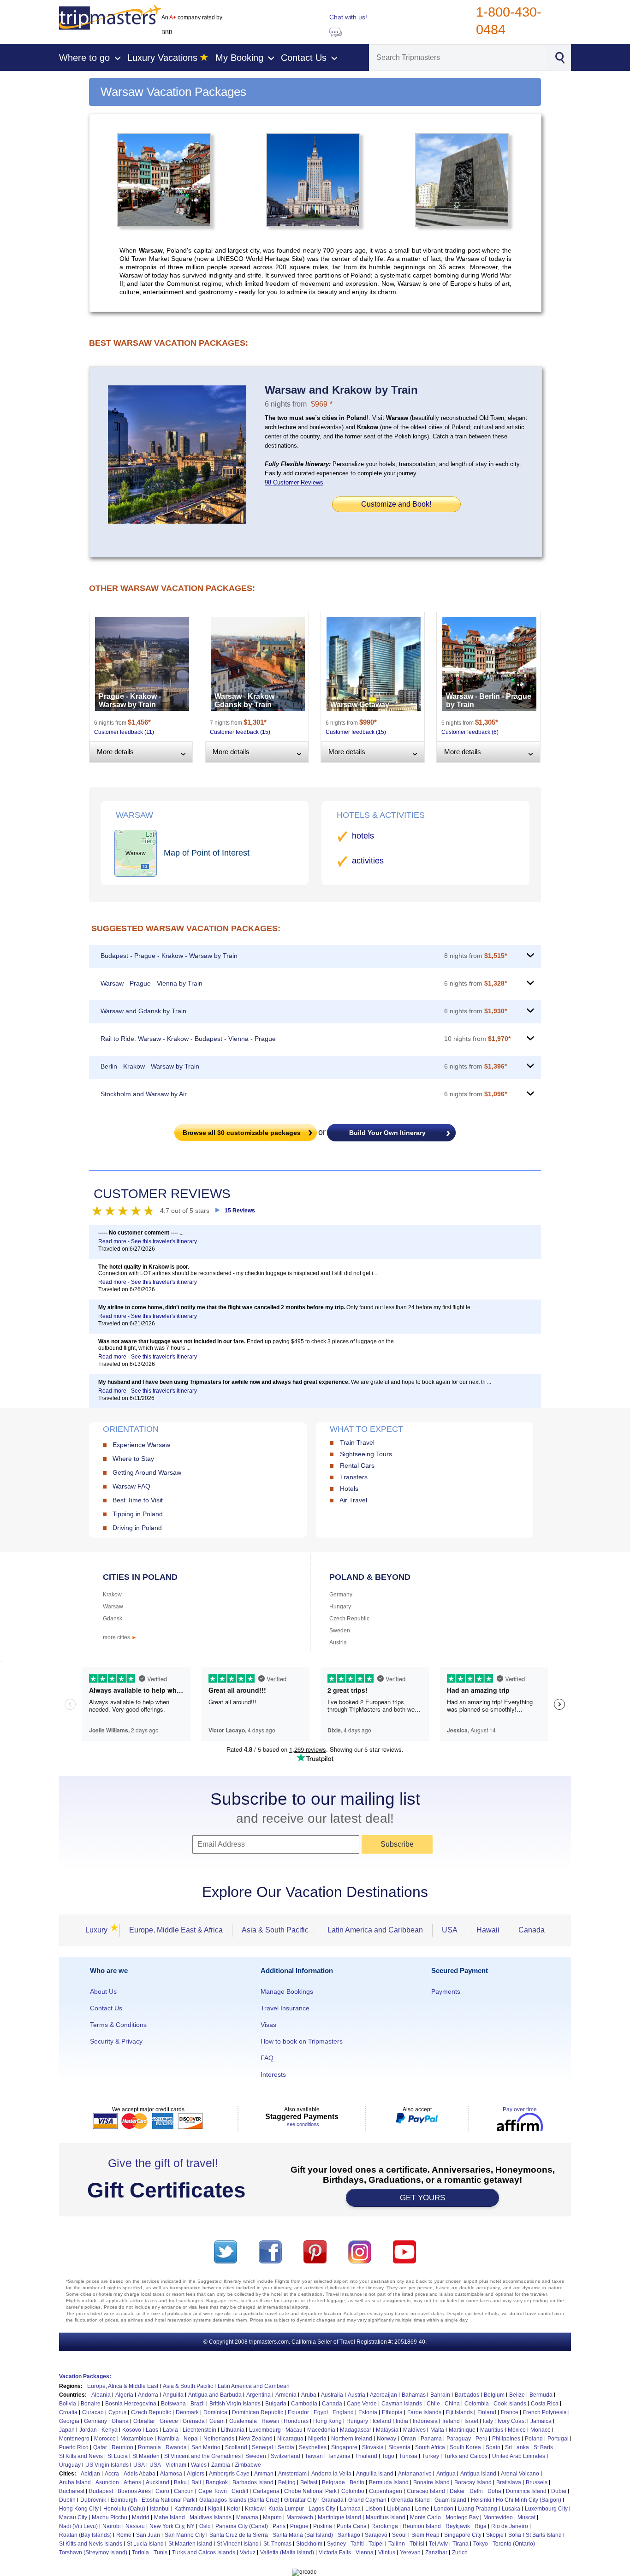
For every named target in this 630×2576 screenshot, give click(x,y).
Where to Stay (133, 1459)
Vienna (365, 2552)
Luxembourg (265, 2430)
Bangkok (217, 2482)
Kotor (234, 2509)
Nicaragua (290, 2439)
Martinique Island (339, 2517)
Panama (431, 2439)
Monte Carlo (425, 2517)
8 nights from (475, 956)
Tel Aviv (438, 2544)
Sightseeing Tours (366, 1454)
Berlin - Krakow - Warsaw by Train (150, 1066)
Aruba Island (75, 2482)
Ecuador (298, 2412)
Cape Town (213, 2491)
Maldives (414, 2430)
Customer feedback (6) (470, 732)
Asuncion (107, 2482)
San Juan (148, 2535)
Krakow (112, 1595)
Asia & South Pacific (275, 1930)
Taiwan (314, 2456)
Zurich (460, 2552)
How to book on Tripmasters (302, 2041)
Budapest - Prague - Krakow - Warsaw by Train (169, 956)
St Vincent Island (238, 2544)
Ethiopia (392, 2412)
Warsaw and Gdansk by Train (143, 1011)
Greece (169, 2421)
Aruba (309, 2395)
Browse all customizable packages (242, 1133)
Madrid (141, 2517)
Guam (217, 2421)
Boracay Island (473, 2482)
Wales (199, 2465)
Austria (338, 1642)
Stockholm (309, 2544)
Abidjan (90, 2474)
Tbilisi (417, 2544)
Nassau (135, 2526)
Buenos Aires (134, 2491)
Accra (112, 2474)
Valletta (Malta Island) (287, 2552)
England (343, 2412)
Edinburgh (124, 2500)
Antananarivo (415, 2474)
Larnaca (350, 2509)
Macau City (73, 2517)
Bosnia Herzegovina (131, 2404)
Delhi (476, 2491)
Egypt (321, 2412)
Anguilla (173, 2395)
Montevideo (498, 2517)
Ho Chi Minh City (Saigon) (529, 2500)
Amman (264, 2474)
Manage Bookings (287, 1991)
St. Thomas (277, 2544)
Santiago (349, 2535)
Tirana (461, 2544)
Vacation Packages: (85, 2376)
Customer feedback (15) (240, 732)
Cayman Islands (402, 2404)
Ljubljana (399, 2509)
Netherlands (219, 2439)
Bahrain (440, 2395)
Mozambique (137, 2439)
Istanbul (160, 2509)
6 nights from (475, 983)
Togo (388, 2456)
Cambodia (304, 2404)
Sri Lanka (517, 2447)
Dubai (559, 2491)
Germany (341, 1595)
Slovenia (399, 2447)
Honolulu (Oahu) (124, 2509)
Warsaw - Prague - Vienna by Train (152, 983)
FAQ (267, 2058)
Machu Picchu (110, 2517)
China (452, 2404)
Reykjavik (458, 2526)
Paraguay (459, 2439)
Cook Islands (510, 2404)
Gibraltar (144, 2421)
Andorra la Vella (331, 2474)
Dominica (215, 2412)
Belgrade (333, 2482)
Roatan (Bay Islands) (85, 2535)
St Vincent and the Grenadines (202, 2456)
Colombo (353, 2491)
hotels (363, 836)
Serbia (286, 2447)
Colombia (477, 2404)
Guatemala (243, 2421)
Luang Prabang (478, 2509)
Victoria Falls (335, 2552)
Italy (488, 2421)
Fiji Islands (459, 2412)
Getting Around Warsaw (147, 1472)
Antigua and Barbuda (215, 2395)
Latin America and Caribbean (375, 1930)
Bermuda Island (389, 2482)
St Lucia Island (145, 2544)
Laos (152, 2430)
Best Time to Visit (138, 1500)
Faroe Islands (424, 2412)
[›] (526, 969)
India (402, 2421)
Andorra (148, 2395)
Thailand (366, 2456)
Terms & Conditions (118, 2025)
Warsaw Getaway (360, 705)
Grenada (194, 2421)
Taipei (376, 2544)
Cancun (184, 2491)
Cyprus (117, 2412)
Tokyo (481, 2544)
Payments (446, 1991)
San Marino (206, 2447)
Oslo (205, 2526)
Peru (481, 2439)
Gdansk (113, 1619)
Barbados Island (253, 2482)
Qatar (100, 2447)
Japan (67, 2430)
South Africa (430, 2447)
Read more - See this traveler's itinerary (148, 1241)
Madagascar (356, 2430)
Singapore (344, 2447)
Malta (437, 2430)
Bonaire (91, 2404)
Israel (471, 2421)
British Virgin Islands (235, 2404)
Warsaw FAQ (131, 1486)
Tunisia (408, 2456)
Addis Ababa (140, 2474)
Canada (532, 1930)
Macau (294, 2430)
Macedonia (321, 2430)
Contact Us (106, 2008)
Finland (487, 2412)
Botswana (173, 2404)
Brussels (537, 2482)
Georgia (69, 2421)
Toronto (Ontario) (514, 2544)
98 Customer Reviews (294, 482)
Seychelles (313, 2447)
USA (450, 1930)
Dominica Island (526, 2491)
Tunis (160, 2552)
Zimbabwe (248, 2465)
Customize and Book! (396, 504)
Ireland (451, 2421)
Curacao (93, 2412)
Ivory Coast (512, 2421)
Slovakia (373, 2447)
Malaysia (387, 2430)
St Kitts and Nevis (81, 2456)
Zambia (221, 2465)
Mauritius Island (386, 2517)
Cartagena (266, 2491)
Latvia (170, 2430)
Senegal (262, 2447)
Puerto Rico (74, 2447)
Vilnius (387, 2552)
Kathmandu (189, 2509)
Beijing (287, 2482)
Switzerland (285, 2456)
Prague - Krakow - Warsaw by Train (130, 700)
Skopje (495, 2535)
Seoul (399, 2535)
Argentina (259, 2395)
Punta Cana (352, 2526)
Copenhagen (386, 2491)
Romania (149, 2447)
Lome (422, 2509)
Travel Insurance (285, 2008)
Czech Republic (349, 1619)
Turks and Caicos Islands (204, 2552)
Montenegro (74, 2439)
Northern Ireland (352, 2439)
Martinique (462, 2430)
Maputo (272, 2517)
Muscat (526, 2517)
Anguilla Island (375, 2474)
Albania (101, 2395)
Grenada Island (410, 2500)
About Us (103, 1991)
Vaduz (248, 2552)
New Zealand (256, 2439)
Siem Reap (425, 2535)
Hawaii (488, 1930)
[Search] (560, 57)
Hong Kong (327, 2421)
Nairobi (112, 2526)
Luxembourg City (546, 2509)
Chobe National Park (310, 2491)
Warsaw (113, 1607)
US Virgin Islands (107, 2465)
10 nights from (477, 1039)
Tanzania (339, 2456)
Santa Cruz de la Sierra (239, 2535)
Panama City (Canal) (242, 2526)
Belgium (494, 2395)
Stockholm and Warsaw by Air (144, 1094)
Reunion (122, 2447)
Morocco (105, 2439)
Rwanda (176, 2447)
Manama (247, 2517)
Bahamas (414, 2395)
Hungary (340, 1607)
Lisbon (374, 2509)
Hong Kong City (79, 2509)
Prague (299, 2526)
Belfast (309, 2482)
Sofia (515, 2535)
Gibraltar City (300, 2500)
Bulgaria (276, 2404)
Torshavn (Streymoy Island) (93, 2552)
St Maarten (146, 2456)
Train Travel (357, 1442)
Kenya (110, 2430)
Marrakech (300, 2517)
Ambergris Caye (229, 2474)
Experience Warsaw (141, 1445)
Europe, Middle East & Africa (176, 1930)
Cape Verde (362, 2404)
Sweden (340, 1631)
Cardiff (240, 2491)
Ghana (120, 2421)
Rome (124, 2535)
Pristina (323, 2526)
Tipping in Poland (138, 1514)
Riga (481, 2526)
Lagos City (322, 2509)
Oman (408, 2439)
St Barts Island (544, 2535)
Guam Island (450, 2500)
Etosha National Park (168, 2500)
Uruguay (70, 2465)
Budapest (101, 2491)
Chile (433, 2404)
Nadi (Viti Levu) (78, 2526)
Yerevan (410, 2552)
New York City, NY (172, 2526)
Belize (517, 2395)
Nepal (191, 2439)
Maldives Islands (211, 2517)
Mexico (517, 2430)
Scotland (236, 2447)
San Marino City (185, 2535)
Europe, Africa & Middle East (123, 2386)
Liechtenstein (199, 2430)
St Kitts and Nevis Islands (91, 2544)
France (510, 2412)
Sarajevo (376, 2535)
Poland (534, 2439)
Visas (268, 2025)
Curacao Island (426, 2491)
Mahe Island (169, 2517)
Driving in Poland (137, 1528)
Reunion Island (422, 2526)
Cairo (162, 2491)
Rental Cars (357, 1465)
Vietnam (176, 2465)
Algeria (124, 2395)
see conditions (303, 2124)
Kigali (215, 2509)
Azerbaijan (383, 2395)
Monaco (541, 2430)
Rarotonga (385, 2526)
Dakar (457, 2491)
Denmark (187, 2412)
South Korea (465, 2447)
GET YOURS (422, 2198)
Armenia (286, 2395)
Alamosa (171, 2474)
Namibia (168, 2439)
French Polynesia (545, 2412)
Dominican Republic (258, 2412)
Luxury (99, 1930)
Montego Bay (462, 2517)
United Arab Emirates (519, 2456)
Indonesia (425, 2421)
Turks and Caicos (466, 2456)
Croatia (68, 2412)
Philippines (506, 2439)
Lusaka (511, 2509)
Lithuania (233, 2430)
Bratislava (509, 2482)
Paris (279, 2526)
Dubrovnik (93, 2500)
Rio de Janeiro (510, 2526)
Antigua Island (478, 2474)
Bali (196, 2482)
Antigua (446, 2474)
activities (368, 861)
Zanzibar (436, 2552)
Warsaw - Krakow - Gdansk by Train (247, 700)
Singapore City (463, 2535)
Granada (333, 2500)
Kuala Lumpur (286, 2509)
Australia (332, 2395)
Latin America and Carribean (254, 2386)
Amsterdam (292, 2474)
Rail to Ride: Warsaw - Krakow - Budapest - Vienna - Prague (188, 1039)
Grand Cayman (367, 2500)
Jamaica (541, 2421)
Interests (273, 2074)
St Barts (543, 2447)
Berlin (357, 2482)
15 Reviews (240, 1211)
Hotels (349, 1489)
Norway (386, 2439)
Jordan (88, 2430)
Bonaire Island (431, 2482)
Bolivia (68, 2404)
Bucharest (72, 2491)
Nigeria (317, 2439)
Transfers (354, 1477)
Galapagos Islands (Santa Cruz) (239, 2500)
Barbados (467, 2395)
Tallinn (397, 2544)
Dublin (67, 2500)
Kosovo (132, 2430)
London (444, 2509)
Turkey (431, 2456)
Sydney (336, 2544)
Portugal (558, 2439)
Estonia (368, 2412)
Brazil (198, 2404)
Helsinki (481, 2500)
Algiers (196, 2474)
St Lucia (118, 2456)
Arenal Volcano (520, 2474)
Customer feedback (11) (124, 732)
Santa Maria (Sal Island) (303, 2535)
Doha (494, 2491)
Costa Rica (545, 2404)
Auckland (157, 2482)
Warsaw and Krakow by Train (341, 390)
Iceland (382, 2421)
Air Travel (353, 1500)
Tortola (140, 2552)
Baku (180, 2482)
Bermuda (541, 2395)
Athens (132, 2482)
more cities (120, 1637)
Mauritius (492, 2430)
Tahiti (357, 2544)
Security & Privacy (116, 2041)
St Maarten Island (190, 2544)
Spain (493, 2447)
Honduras (296, 2421)
